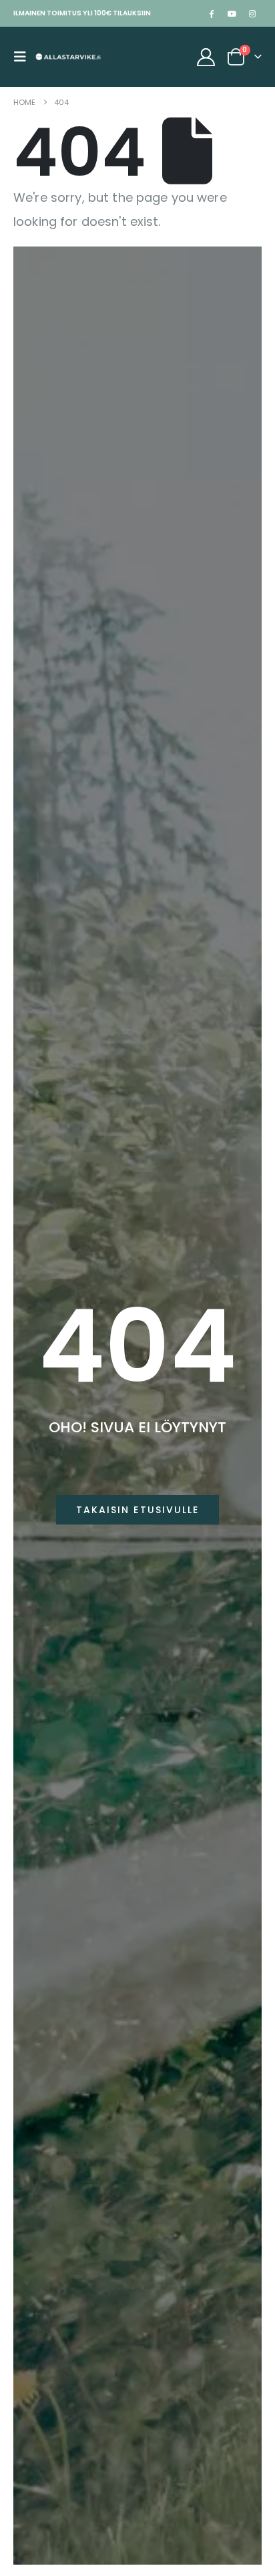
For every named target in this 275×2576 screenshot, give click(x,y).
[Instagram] (252, 13)
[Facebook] (211, 13)
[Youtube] (232, 13)
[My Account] (206, 57)
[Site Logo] (68, 57)
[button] (24, 57)
